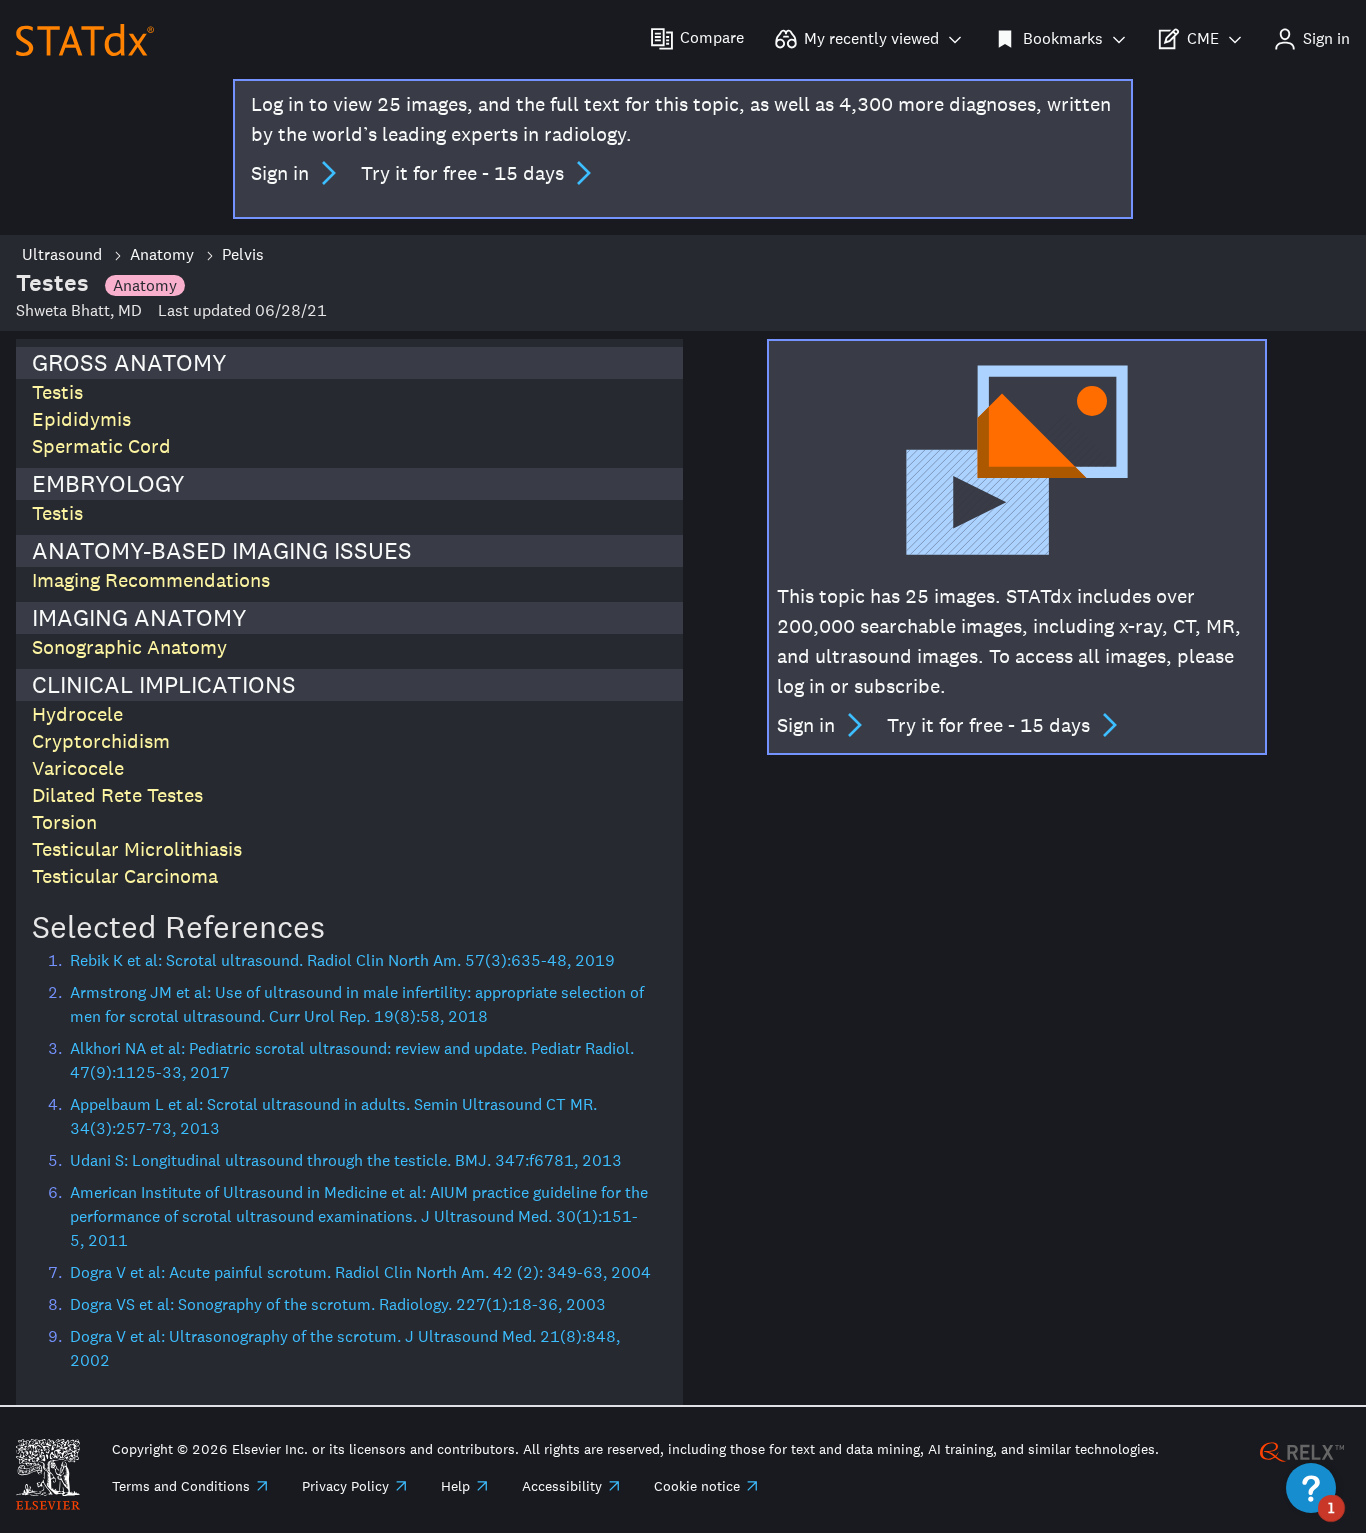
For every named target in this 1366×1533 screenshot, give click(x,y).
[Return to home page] (85, 38)
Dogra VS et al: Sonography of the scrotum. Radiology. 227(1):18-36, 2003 (338, 1304)
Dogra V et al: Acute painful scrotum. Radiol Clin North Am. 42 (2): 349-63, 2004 (360, 1272)
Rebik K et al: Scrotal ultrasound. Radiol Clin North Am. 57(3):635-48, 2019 (342, 960)
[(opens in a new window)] (1302, 1450)
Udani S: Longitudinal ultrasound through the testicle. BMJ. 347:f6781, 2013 (346, 1160)
